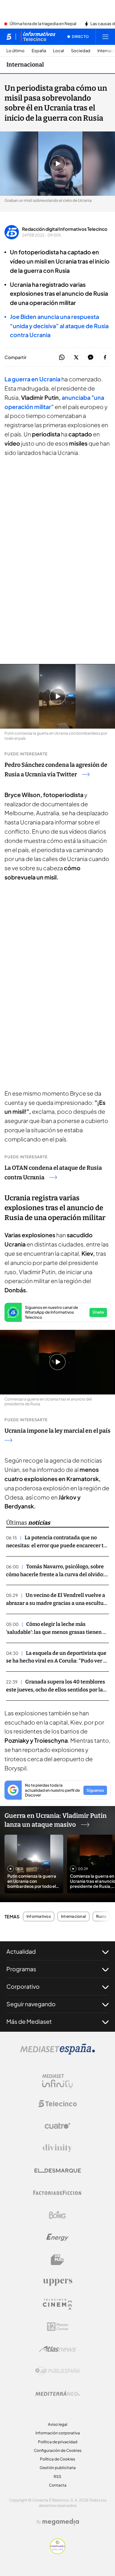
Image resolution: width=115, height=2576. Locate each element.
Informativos (39, 1916)
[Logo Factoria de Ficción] (57, 2193)
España (39, 51)
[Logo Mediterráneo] (57, 2393)
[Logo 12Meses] (58, 2327)
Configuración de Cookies (58, 2450)
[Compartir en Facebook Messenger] (91, 358)
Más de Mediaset (29, 2021)
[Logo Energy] (57, 2237)
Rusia (101, 1916)
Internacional (25, 65)
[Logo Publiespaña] (57, 2371)
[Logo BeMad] (57, 2260)
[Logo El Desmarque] (58, 2171)
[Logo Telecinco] (57, 2104)
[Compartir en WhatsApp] (62, 358)
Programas (21, 1969)
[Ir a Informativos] (38, 37)
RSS (57, 2477)
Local (58, 51)
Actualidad (21, 1951)
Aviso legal (58, 2424)
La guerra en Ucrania (33, 379)
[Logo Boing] (57, 2215)
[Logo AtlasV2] (58, 2349)
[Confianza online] (58, 2552)
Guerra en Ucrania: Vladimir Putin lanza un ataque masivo (56, 1820)
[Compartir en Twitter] (76, 358)
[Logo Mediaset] (57, 2053)
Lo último (15, 51)
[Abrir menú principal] (105, 37)
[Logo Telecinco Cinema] (57, 2304)
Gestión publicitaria (58, 2468)
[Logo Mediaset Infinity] (57, 2081)
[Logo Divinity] (57, 2148)
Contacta (58, 2485)
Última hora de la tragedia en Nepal (43, 24)
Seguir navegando (31, 2004)
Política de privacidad (58, 2442)
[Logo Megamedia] (61, 2522)
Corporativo (23, 1986)
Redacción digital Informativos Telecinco (65, 229)
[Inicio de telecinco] (9, 37)
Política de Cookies (57, 2459)
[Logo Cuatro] (57, 2126)
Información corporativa (58, 2433)
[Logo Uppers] (57, 2282)
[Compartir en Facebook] (105, 358)
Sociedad (81, 51)
